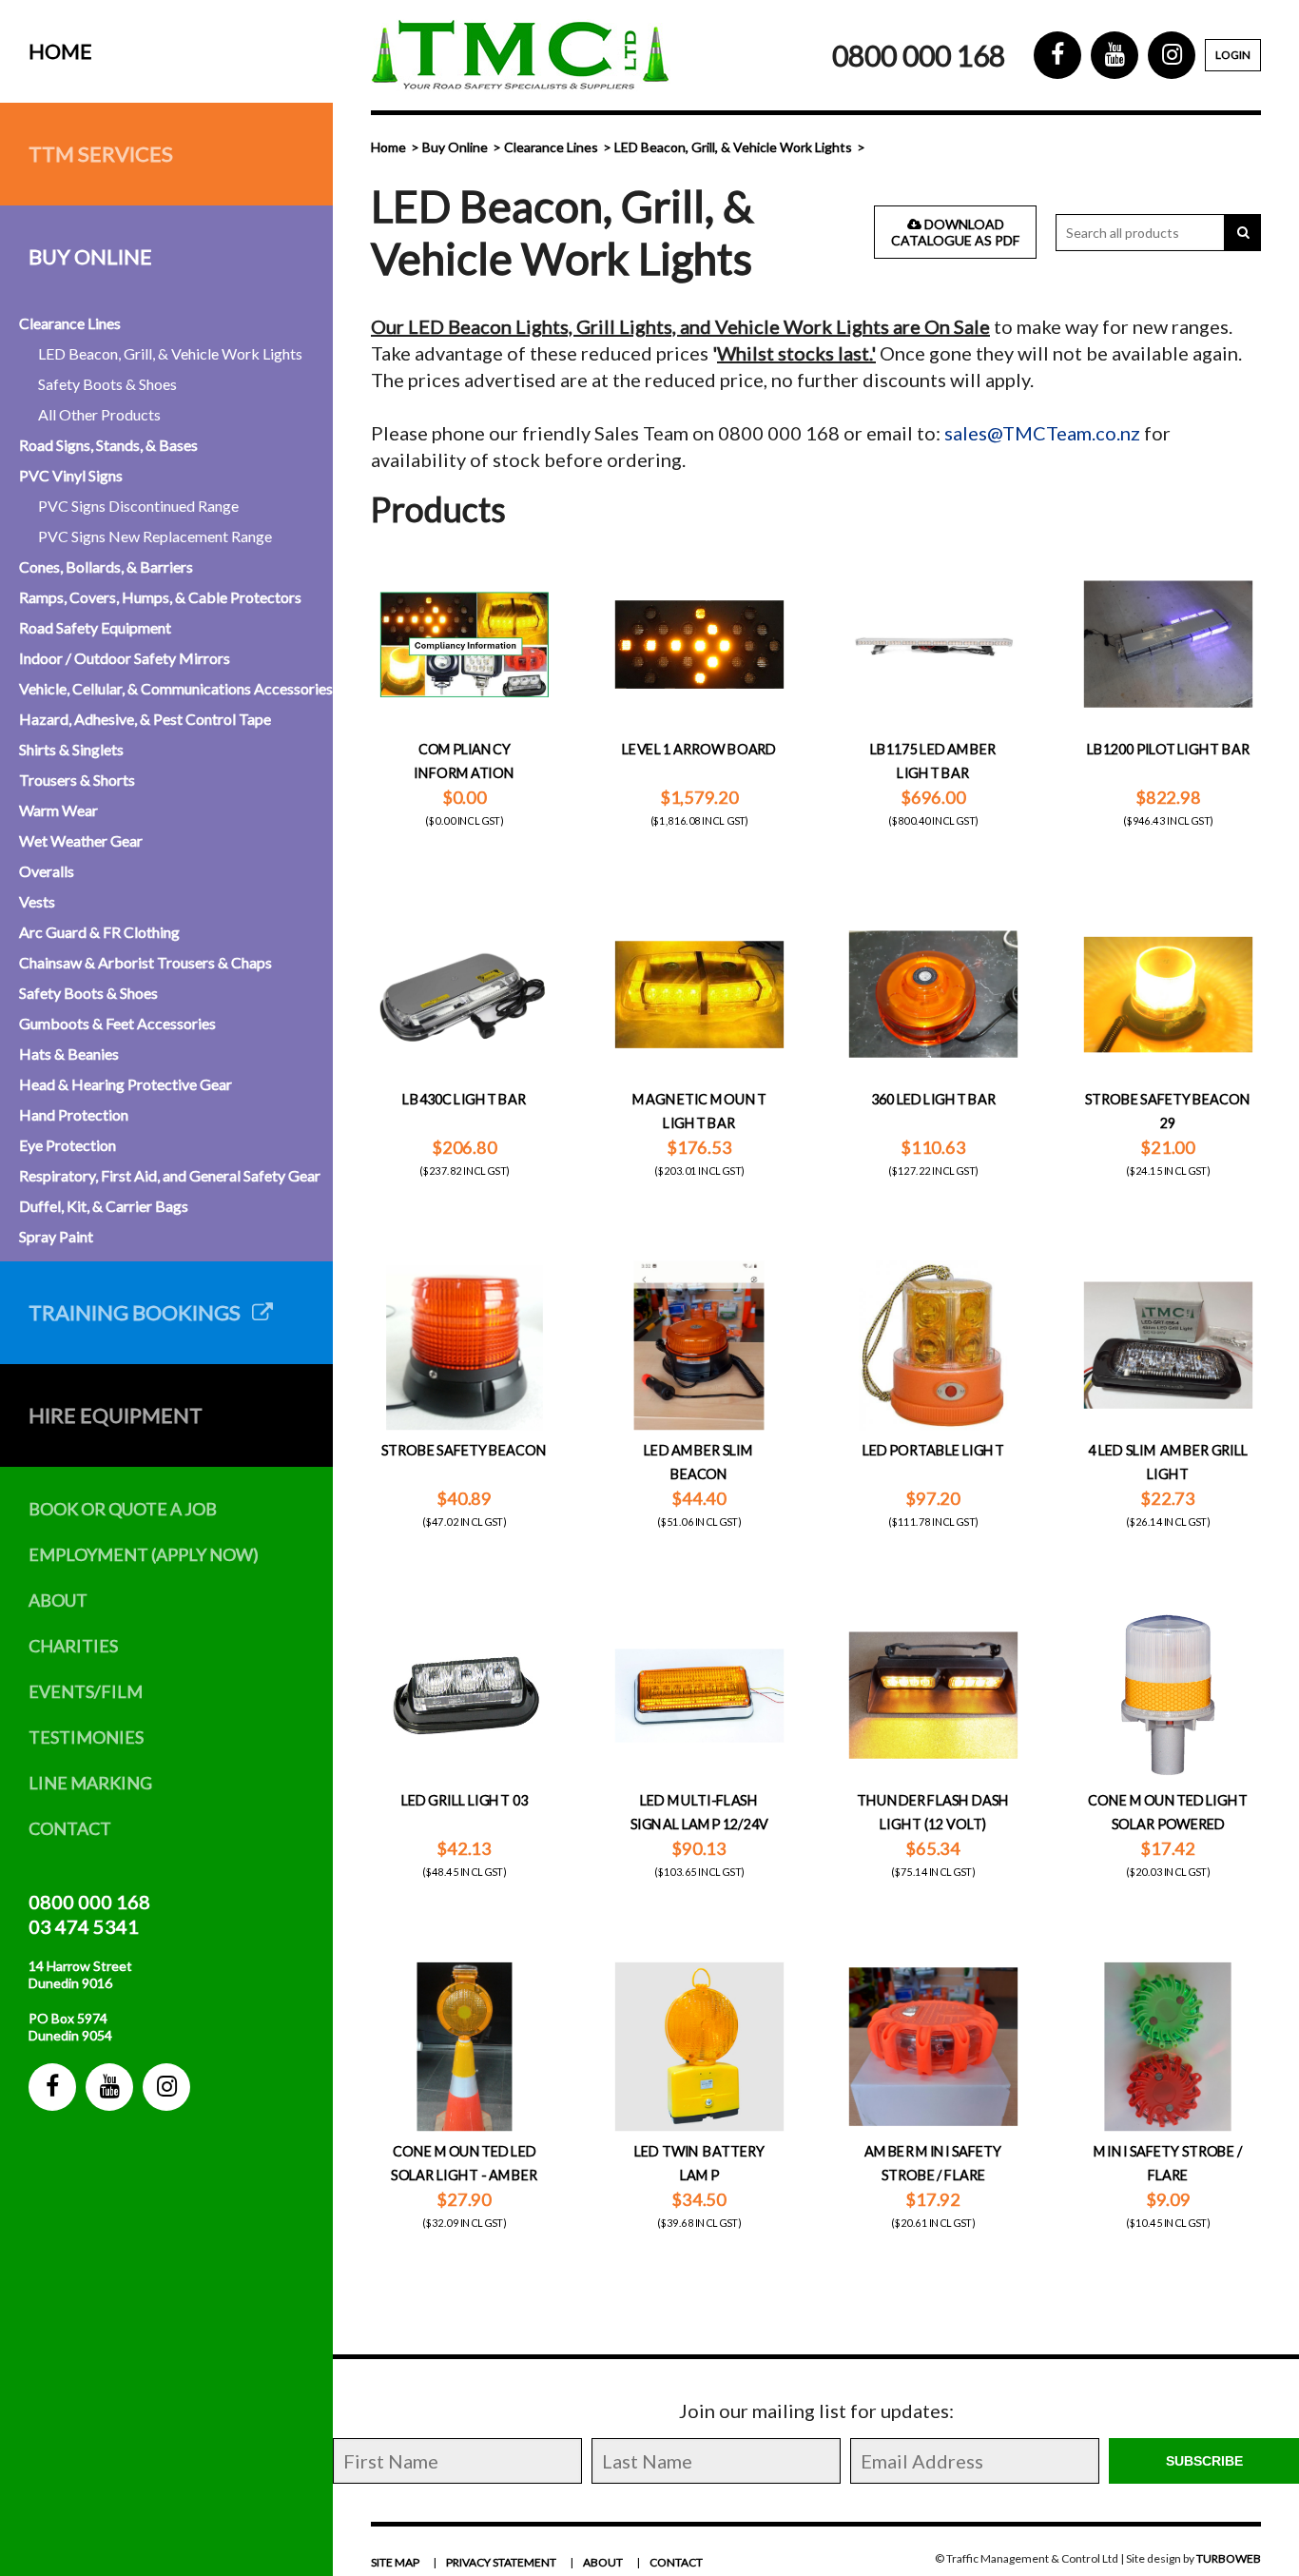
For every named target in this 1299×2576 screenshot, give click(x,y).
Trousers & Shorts (77, 780)
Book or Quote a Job (123, 1509)
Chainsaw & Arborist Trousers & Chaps (145, 962)
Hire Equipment (116, 1415)
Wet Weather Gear (81, 840)
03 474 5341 (84, 1926)
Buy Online (90, 256)
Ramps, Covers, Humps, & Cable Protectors (160, 597)
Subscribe (1204, 2461)
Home (60, 51)
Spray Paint (56, 1236)
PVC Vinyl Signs (71, 475)
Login (1233, 55)
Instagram (166, 2087)
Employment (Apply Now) (144, 1554)
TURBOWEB (1229, 2558)
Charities (73, 1646)
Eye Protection (68, 1145)
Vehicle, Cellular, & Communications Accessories (176, 688)
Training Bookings (140, 1312)
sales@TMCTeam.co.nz (1042, 433)
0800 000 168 (89, 1902)
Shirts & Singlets (71, 749)
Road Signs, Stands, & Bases (108, 445)
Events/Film (86, 1691)
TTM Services (101, 154)
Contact (70, 1828)
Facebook (52, 2087)
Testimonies (86, 1737)
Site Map (395, 2562)
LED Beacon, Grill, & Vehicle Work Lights (170, 353)
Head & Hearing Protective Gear (126, 1084)
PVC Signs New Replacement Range (155, 536)
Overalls (47, 871)
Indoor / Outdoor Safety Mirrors (125, 658)
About (58, 1600)
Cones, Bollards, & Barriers (106, 566)
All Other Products (99, 414)
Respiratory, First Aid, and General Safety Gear (170, 1175)
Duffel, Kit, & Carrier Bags (104, 1206)
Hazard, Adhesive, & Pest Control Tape (145, 719)
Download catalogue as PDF (955, 232)
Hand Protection (74, 1114)
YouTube (109, 2087)
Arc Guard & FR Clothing (99, 932)
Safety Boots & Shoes (107, 384)
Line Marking (90, 1783)
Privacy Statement (501, 2562)
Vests (37, 901)
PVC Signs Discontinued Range (138, 506)
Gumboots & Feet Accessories (117, 1023)
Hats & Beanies (69, 1054)
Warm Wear (58, 810)
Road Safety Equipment (95, 627)
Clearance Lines (70, 323)
